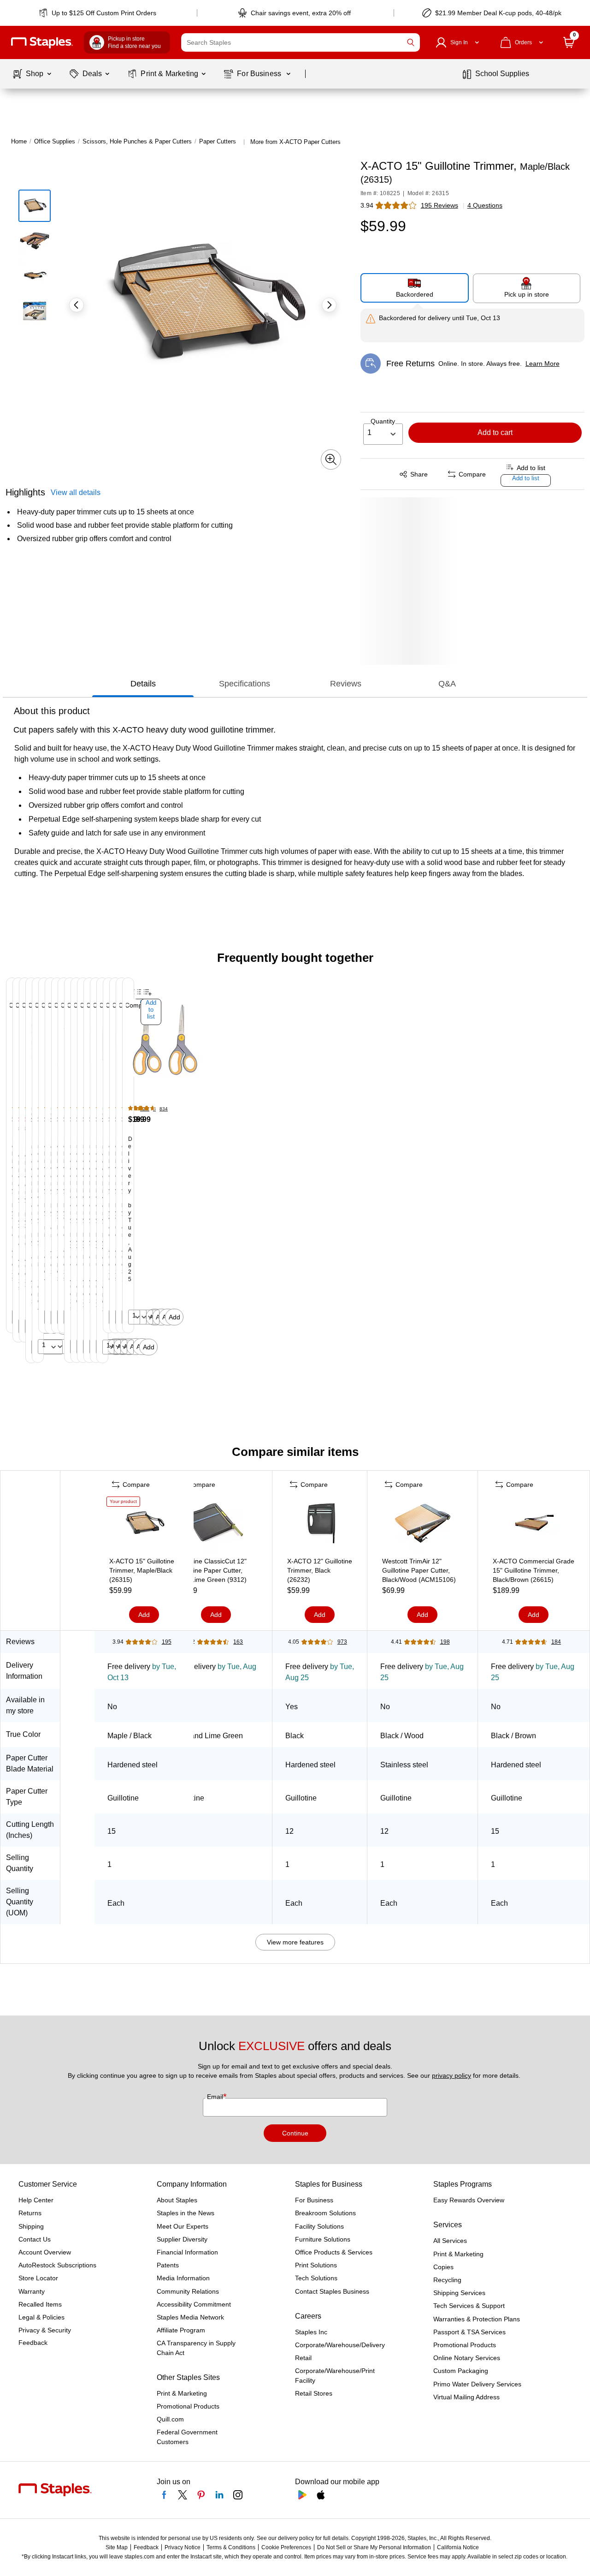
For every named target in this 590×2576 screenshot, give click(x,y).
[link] (98, 13)
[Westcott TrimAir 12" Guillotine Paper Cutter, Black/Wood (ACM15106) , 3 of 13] (423, 1525)
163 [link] (238, 1642)
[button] (411, 42)
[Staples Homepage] (42, 43)
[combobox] (301, 42)
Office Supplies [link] (55, 141)
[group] (6, 1170)
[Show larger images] (331, 459)
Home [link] (19, 141)
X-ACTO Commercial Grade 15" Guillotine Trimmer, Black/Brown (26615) (534, 1570)
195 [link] (167, 1642)
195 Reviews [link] (440, 205)
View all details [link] (76, 492)
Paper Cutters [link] (218, 141)
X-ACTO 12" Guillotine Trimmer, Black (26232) (320, 1570)
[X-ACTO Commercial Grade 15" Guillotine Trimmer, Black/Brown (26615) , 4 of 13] (534, 1525)
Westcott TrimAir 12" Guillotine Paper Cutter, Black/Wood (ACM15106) (419, 1570)
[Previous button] (77, 305)
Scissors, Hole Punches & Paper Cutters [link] (137, 141)
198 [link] (445, 1642)
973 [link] (342, 1642)
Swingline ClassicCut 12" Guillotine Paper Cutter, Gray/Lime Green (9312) (211, 1570)
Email (216, 2097)
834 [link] (164, 1109)
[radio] (415, 288)
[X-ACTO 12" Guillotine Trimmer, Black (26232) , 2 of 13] (320, 1525)
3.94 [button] (367, 205)
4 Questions (485, 205)
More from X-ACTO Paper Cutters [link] (295, 142)
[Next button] (329, 305)
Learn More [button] (543, 364)
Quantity (383, 421)
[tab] (143, 684)
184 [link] (556, 1642)
